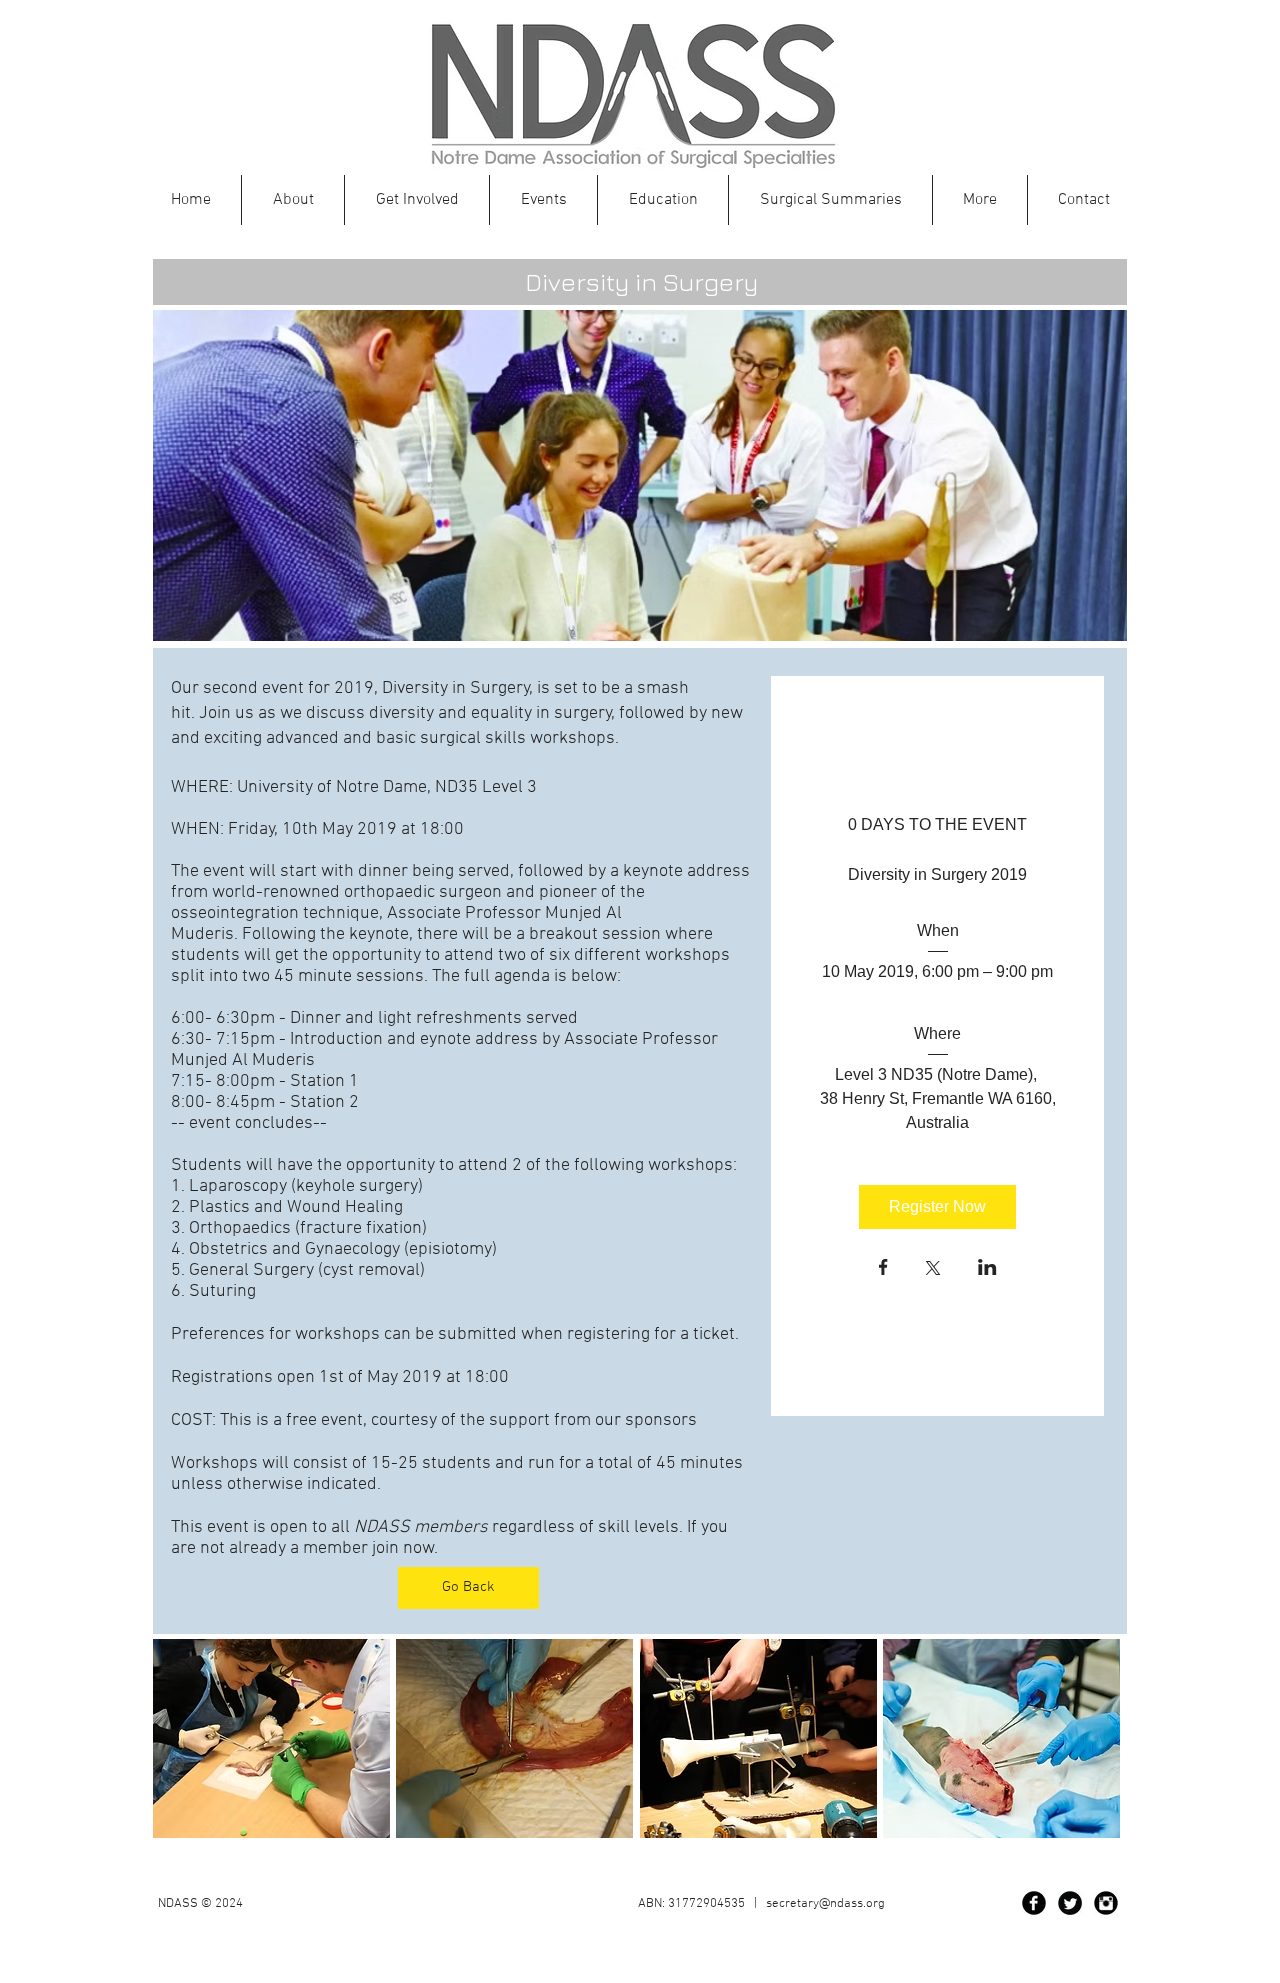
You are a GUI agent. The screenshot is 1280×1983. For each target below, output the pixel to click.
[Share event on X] (933, 1270)
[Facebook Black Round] (1034, 1903)
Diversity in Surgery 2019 (937, 874)
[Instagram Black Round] (1106, 1903)
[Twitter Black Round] (1070, 1903)
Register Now (937, 1206)
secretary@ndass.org (825, 1904)
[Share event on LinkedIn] (987, 1269)
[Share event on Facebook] (883, 1269)
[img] (271, 1738)
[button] (663, 200)
